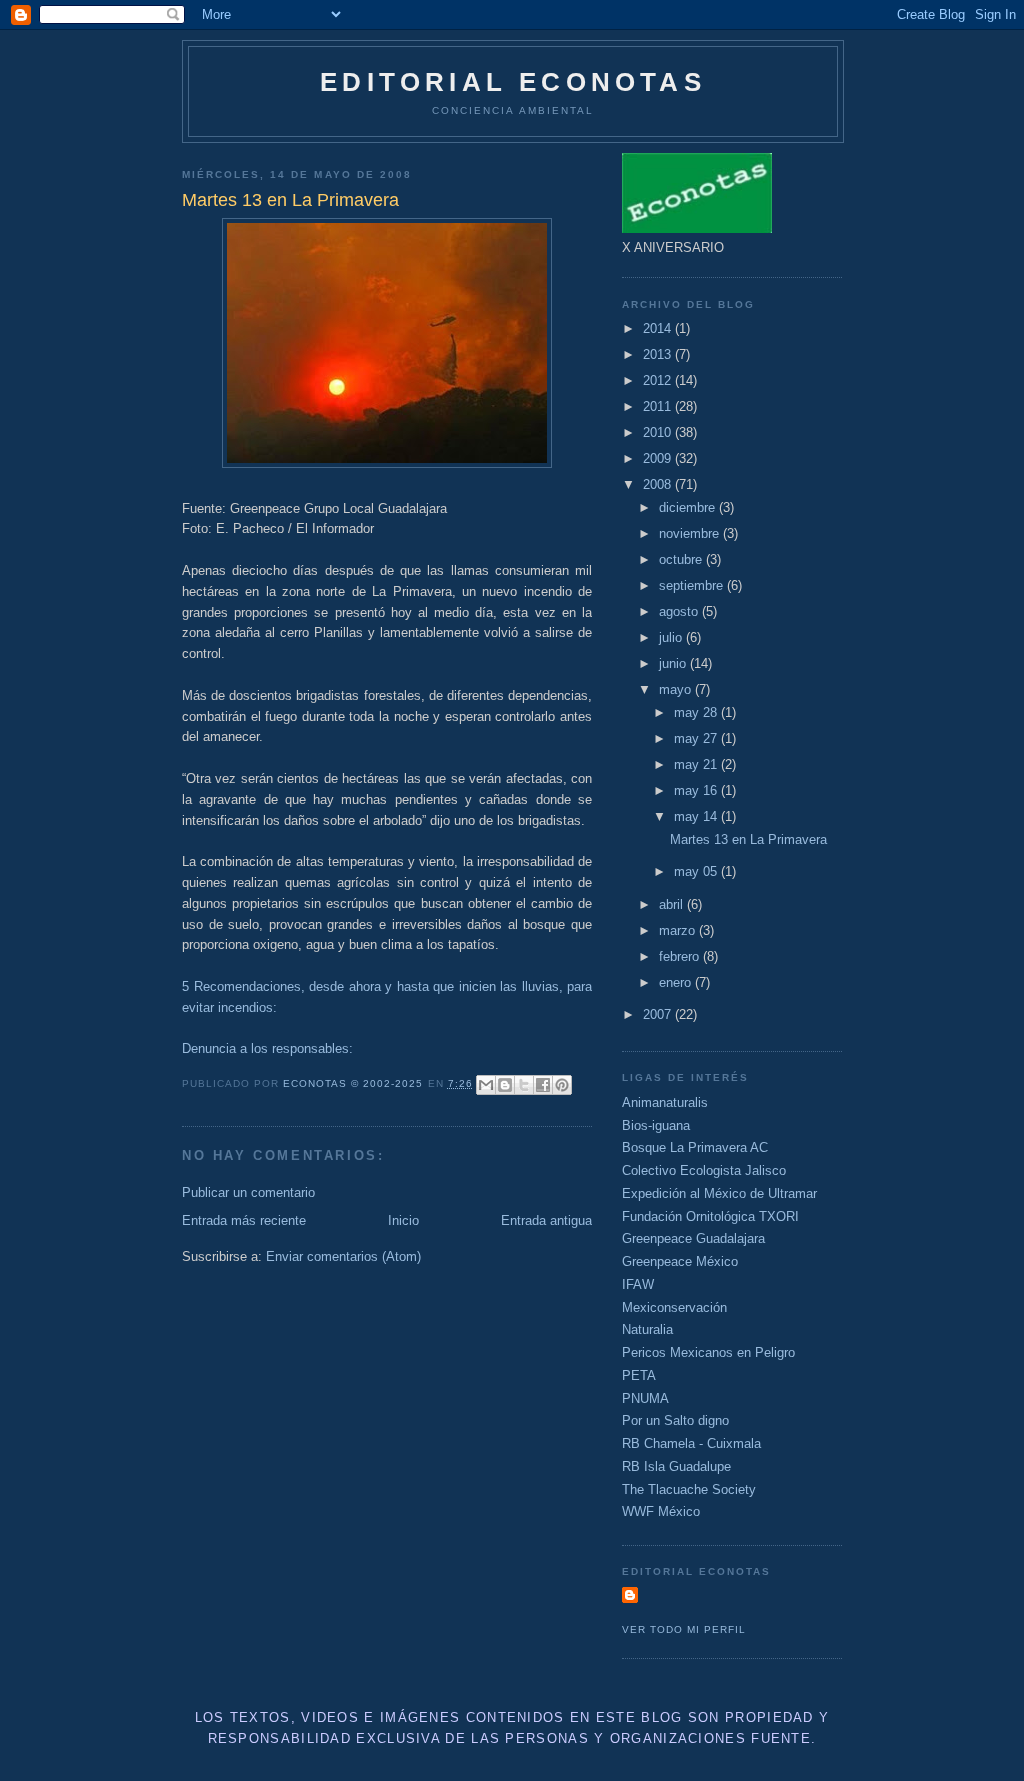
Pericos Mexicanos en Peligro (708, 1352)
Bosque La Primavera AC (695, 1147)
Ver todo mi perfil (684, 1629)
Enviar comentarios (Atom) (343, 1256)
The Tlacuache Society (689, 1489)
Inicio (403, 1220)
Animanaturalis (665, 1102)
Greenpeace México (680, 1261)
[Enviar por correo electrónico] (486, 1085)
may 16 (697, 790)
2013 (659, 354)
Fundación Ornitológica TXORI (710, 1216)
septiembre (693, 585)
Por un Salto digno (675, 1420)
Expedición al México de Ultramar (719, 1193)
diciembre (689, 507)
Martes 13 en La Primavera (748, 839)
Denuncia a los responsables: (267, 1048)
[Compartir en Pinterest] (562, 1085)
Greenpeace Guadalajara (693, 1238)
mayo (677, 689)
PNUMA (645, 1398)
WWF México (661, 1511)
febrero (681, 956)
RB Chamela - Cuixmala (691, 1443)
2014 (659, 328)
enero (677, 982)
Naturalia (647, 1329)
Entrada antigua (546, 1220)
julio (672, 637)
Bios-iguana (656, 1125)
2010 (659, 432)
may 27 (697, 738)
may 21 (697, 764)
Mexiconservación (674, 1307)
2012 (659, 380)
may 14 (697, 816)
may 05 (697, 871)
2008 (659, 484)
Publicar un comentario (248, 1192)
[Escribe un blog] (505, 1085)
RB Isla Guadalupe (676, 1466)
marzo (679, 930)
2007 (659, 1014)
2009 (659, 458)
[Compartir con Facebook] (543, 1085)
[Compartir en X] (524, 1085)
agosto (680, 611)
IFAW (638, 1284)
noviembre (691, 533)
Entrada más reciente (244, 1220)
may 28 (697, 712)
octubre (682, 559)
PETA (639, 1375)
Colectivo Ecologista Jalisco (704, 1170)
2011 (659, 406)
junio (674, 663)
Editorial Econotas (513, 82)
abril (673, 904)
